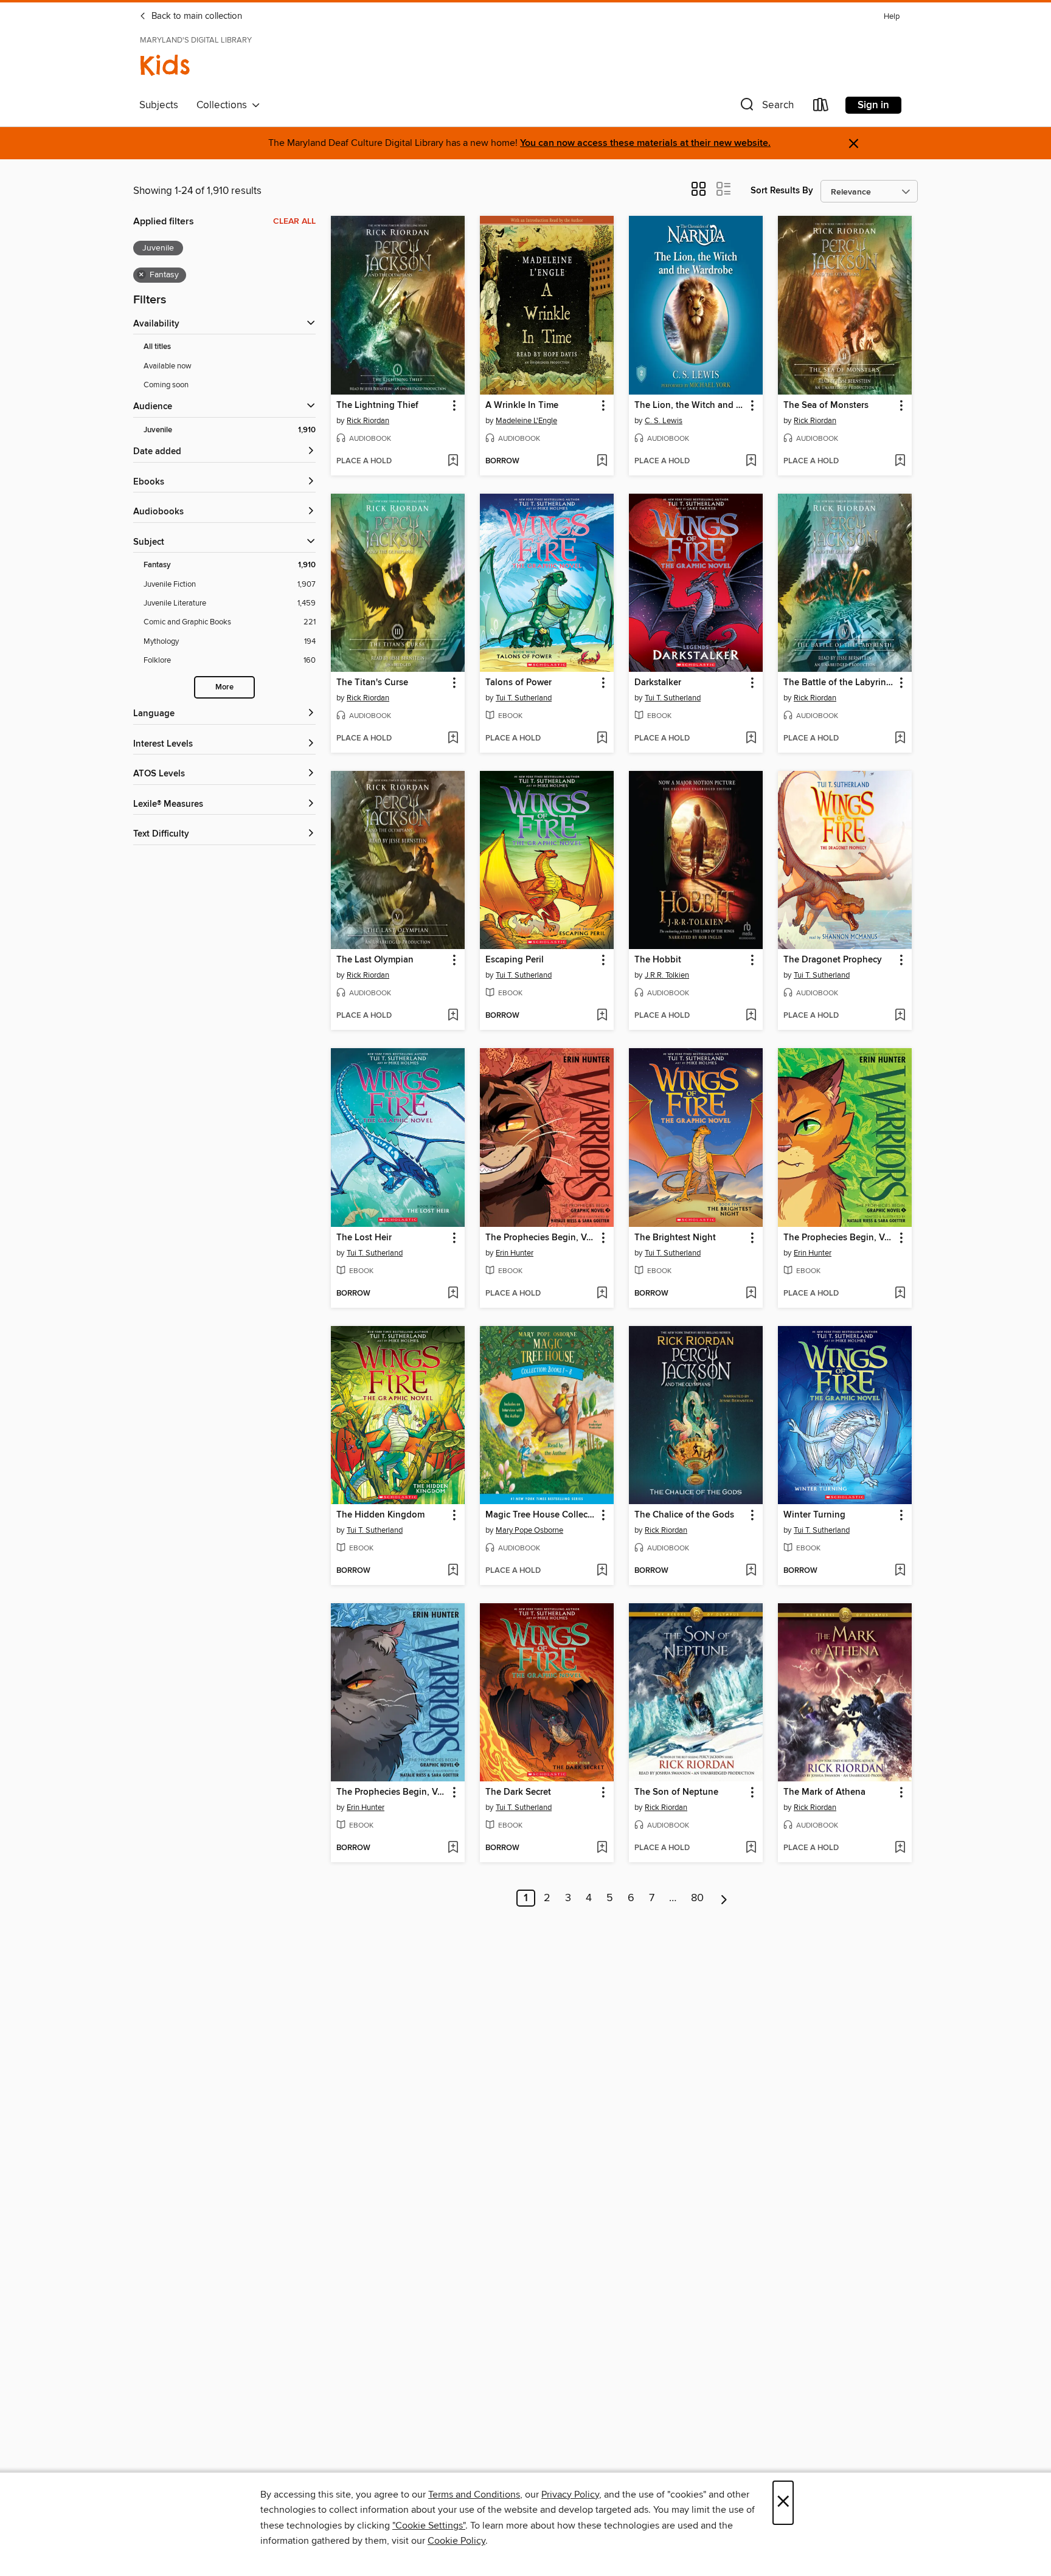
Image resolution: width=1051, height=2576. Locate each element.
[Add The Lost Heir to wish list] (453, 1294)
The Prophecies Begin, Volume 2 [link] (392, 1792)
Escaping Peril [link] (515, 960)
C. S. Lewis (664, 421)
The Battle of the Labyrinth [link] (839, 683)
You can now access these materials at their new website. (645, 143)
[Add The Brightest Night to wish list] (751, 1294)
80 (697, 1898)
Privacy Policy (570, 2495)
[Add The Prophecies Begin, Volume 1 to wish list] (900, 1294)
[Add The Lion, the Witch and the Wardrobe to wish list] (751, 461)
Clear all (294, 221)
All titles (157, 347)
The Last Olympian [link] (375, 960)
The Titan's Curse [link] (372, 683)
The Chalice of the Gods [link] (684, 1515)
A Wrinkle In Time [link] (522, 406)
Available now (168, 366)
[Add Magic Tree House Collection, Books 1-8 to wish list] (602, 1571)
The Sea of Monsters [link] (826, 406)
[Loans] (821, 107)
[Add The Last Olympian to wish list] (453, 1016)
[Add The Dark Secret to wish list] (602, 1848)
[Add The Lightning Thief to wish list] (453, 461)
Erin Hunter (515, 1253)
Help (892, 17)
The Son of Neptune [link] (676, 1792)
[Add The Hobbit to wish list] (751, 1016)
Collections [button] (224, 105)
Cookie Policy (456, 2541)
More (224, 687)
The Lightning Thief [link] (377, 406)
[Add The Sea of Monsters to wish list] (900, 461)
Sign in (873, 105)
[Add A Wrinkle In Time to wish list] (602, 461)
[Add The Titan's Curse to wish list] (453, 739)
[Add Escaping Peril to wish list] (602, 1016)
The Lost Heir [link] (364, 1238)
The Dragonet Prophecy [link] (833, 960)
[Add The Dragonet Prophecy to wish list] (900, 1016)
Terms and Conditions (474, 2495)
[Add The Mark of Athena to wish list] (900, 1848)
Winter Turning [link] (814, 1515)
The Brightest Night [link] (675, 1238)
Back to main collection (196, 16)
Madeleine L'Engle (526, 421)
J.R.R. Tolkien (667, 975)
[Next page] (724, 1898)
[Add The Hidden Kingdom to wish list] (453, 1571)
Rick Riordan (368, 421)
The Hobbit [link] (658, 960)
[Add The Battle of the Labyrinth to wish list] (900, 739)
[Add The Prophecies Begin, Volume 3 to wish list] (602, 1294)
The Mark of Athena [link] (824, 1792)
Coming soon (166, 385)
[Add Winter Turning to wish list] (900, 1571)
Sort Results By (782, 191)
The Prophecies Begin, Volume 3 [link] (541, 1238)
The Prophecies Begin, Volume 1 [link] (839, 1238)
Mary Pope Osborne (529, 1530)
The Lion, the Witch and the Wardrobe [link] (690, 406)
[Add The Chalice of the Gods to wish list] (751, 1571)
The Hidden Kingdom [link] (380, 1515)
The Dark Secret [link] (518, 1792)
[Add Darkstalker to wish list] (751, 739)
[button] (766, 107)
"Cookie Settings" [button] (429, 2526)
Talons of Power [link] (519, 683)
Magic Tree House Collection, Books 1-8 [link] (541, 1515)
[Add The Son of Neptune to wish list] (751, 1848)
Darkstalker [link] (658, 683)
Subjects (159, 105)
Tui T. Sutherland (524, 698)
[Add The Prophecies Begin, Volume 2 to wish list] (453, 1848)
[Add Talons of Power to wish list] (602, 739)
